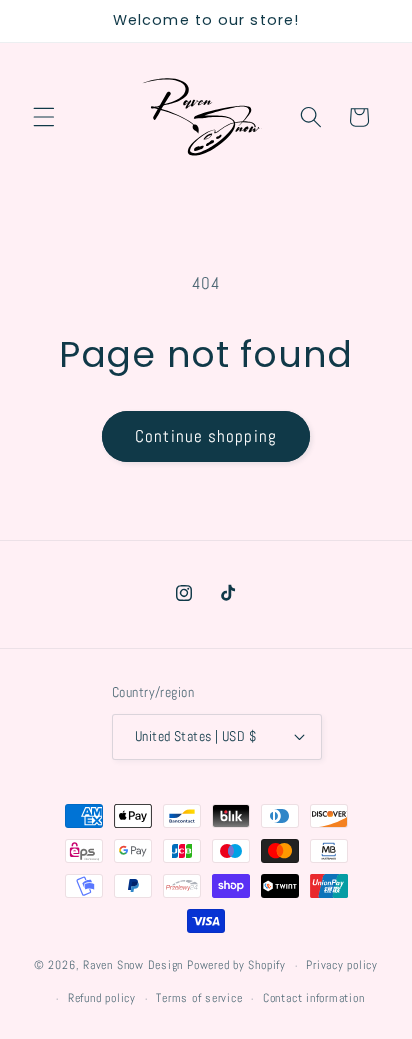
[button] (44, 117)
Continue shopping (206, 436)
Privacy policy (342, 965)
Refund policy (102, 998)
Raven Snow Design (133, 966)
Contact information (314, 998)
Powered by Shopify (236, 966)
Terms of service (199, 998)
